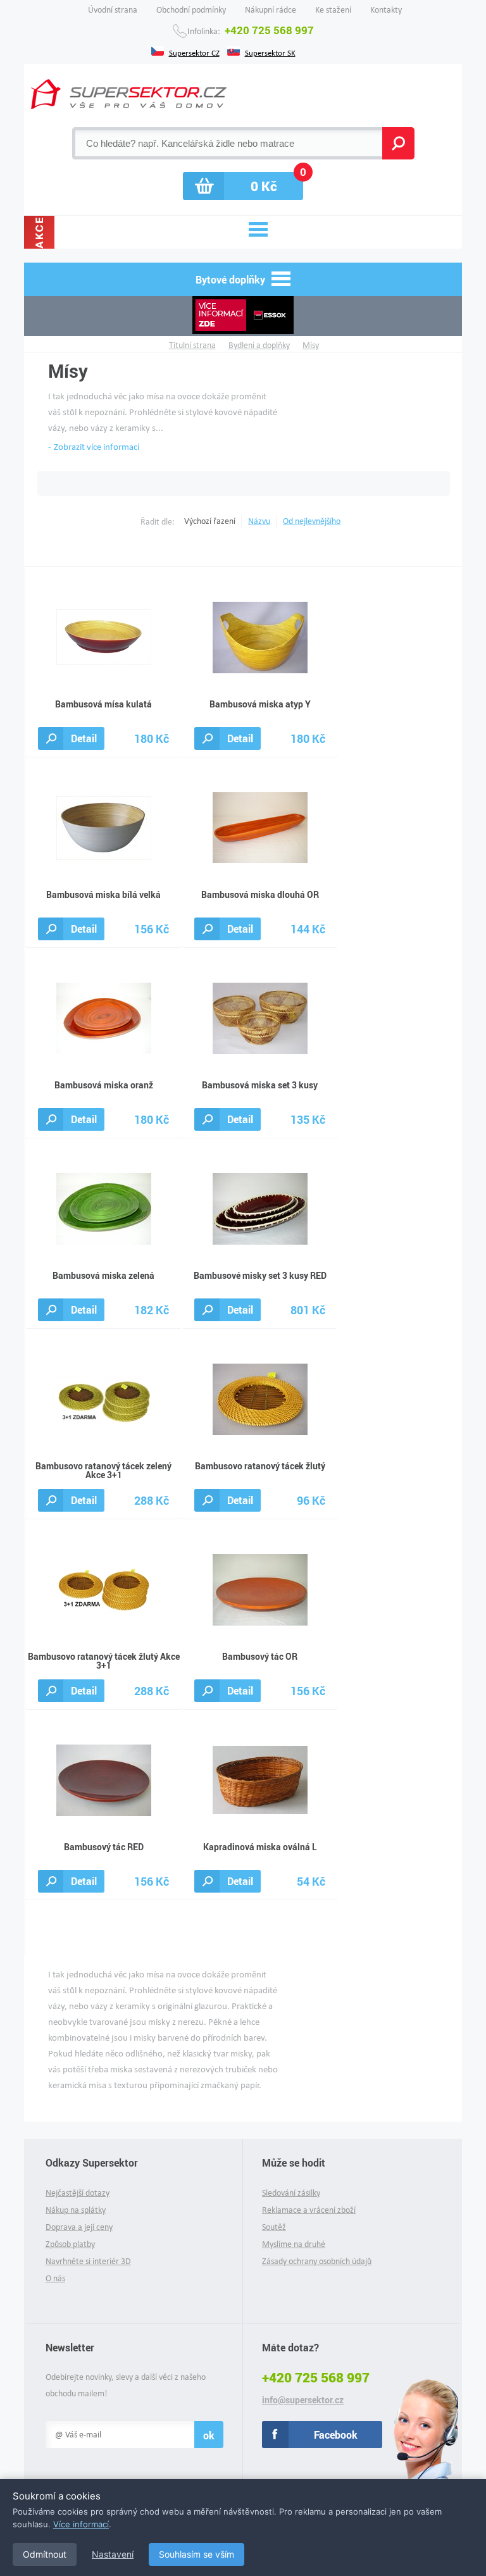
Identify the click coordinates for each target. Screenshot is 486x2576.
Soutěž (274, 2227)
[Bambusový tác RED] (104, 1779)
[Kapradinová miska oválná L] (260, 1779)
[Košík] (243, 186)
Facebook (336, 2435)
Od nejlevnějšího (312, 521)
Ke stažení (333, 10)
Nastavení (113, 2554)
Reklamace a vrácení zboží (309, 2210)
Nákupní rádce (271, 10)
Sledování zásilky (291, 2193)
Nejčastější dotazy (78, 2193)
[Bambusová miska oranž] (104, 1017)
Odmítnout (45, 2554)
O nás (55, 2278)
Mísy (311, 345)
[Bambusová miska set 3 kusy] (260, 1017)
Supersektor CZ (194, 52)
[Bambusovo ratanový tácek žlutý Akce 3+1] (104, 1589)
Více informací (81, 2524)
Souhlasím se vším (196, 2554)
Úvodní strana (113, 10)
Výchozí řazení (210, 521)
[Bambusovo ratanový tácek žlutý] (260, 1398)
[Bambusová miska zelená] (104, 1208)
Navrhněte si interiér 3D (88, 2261)
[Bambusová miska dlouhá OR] (260, 827)
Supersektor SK (270, 52)
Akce (39, 232)
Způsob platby (70, 2244)
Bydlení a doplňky (259, 345)
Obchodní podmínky (191, 10)
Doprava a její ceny (79, 2227)
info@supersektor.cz (303, 2400)
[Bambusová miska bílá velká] (104, 827)
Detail (84, 738)
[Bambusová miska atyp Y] (260, 636)
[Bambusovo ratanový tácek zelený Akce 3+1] (104, 1398)
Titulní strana (192, 345)
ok (209, 2435)
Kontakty (386, 10)
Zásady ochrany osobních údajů (317, 2261)
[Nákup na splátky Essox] (243, 316)
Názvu (259, 521)
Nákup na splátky (76, 2210)
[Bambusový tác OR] (260, 1589)
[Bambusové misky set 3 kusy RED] (260, 1208)
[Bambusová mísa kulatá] (104, 636)
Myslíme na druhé (294, 2244)
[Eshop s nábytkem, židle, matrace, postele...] (129, 94)
